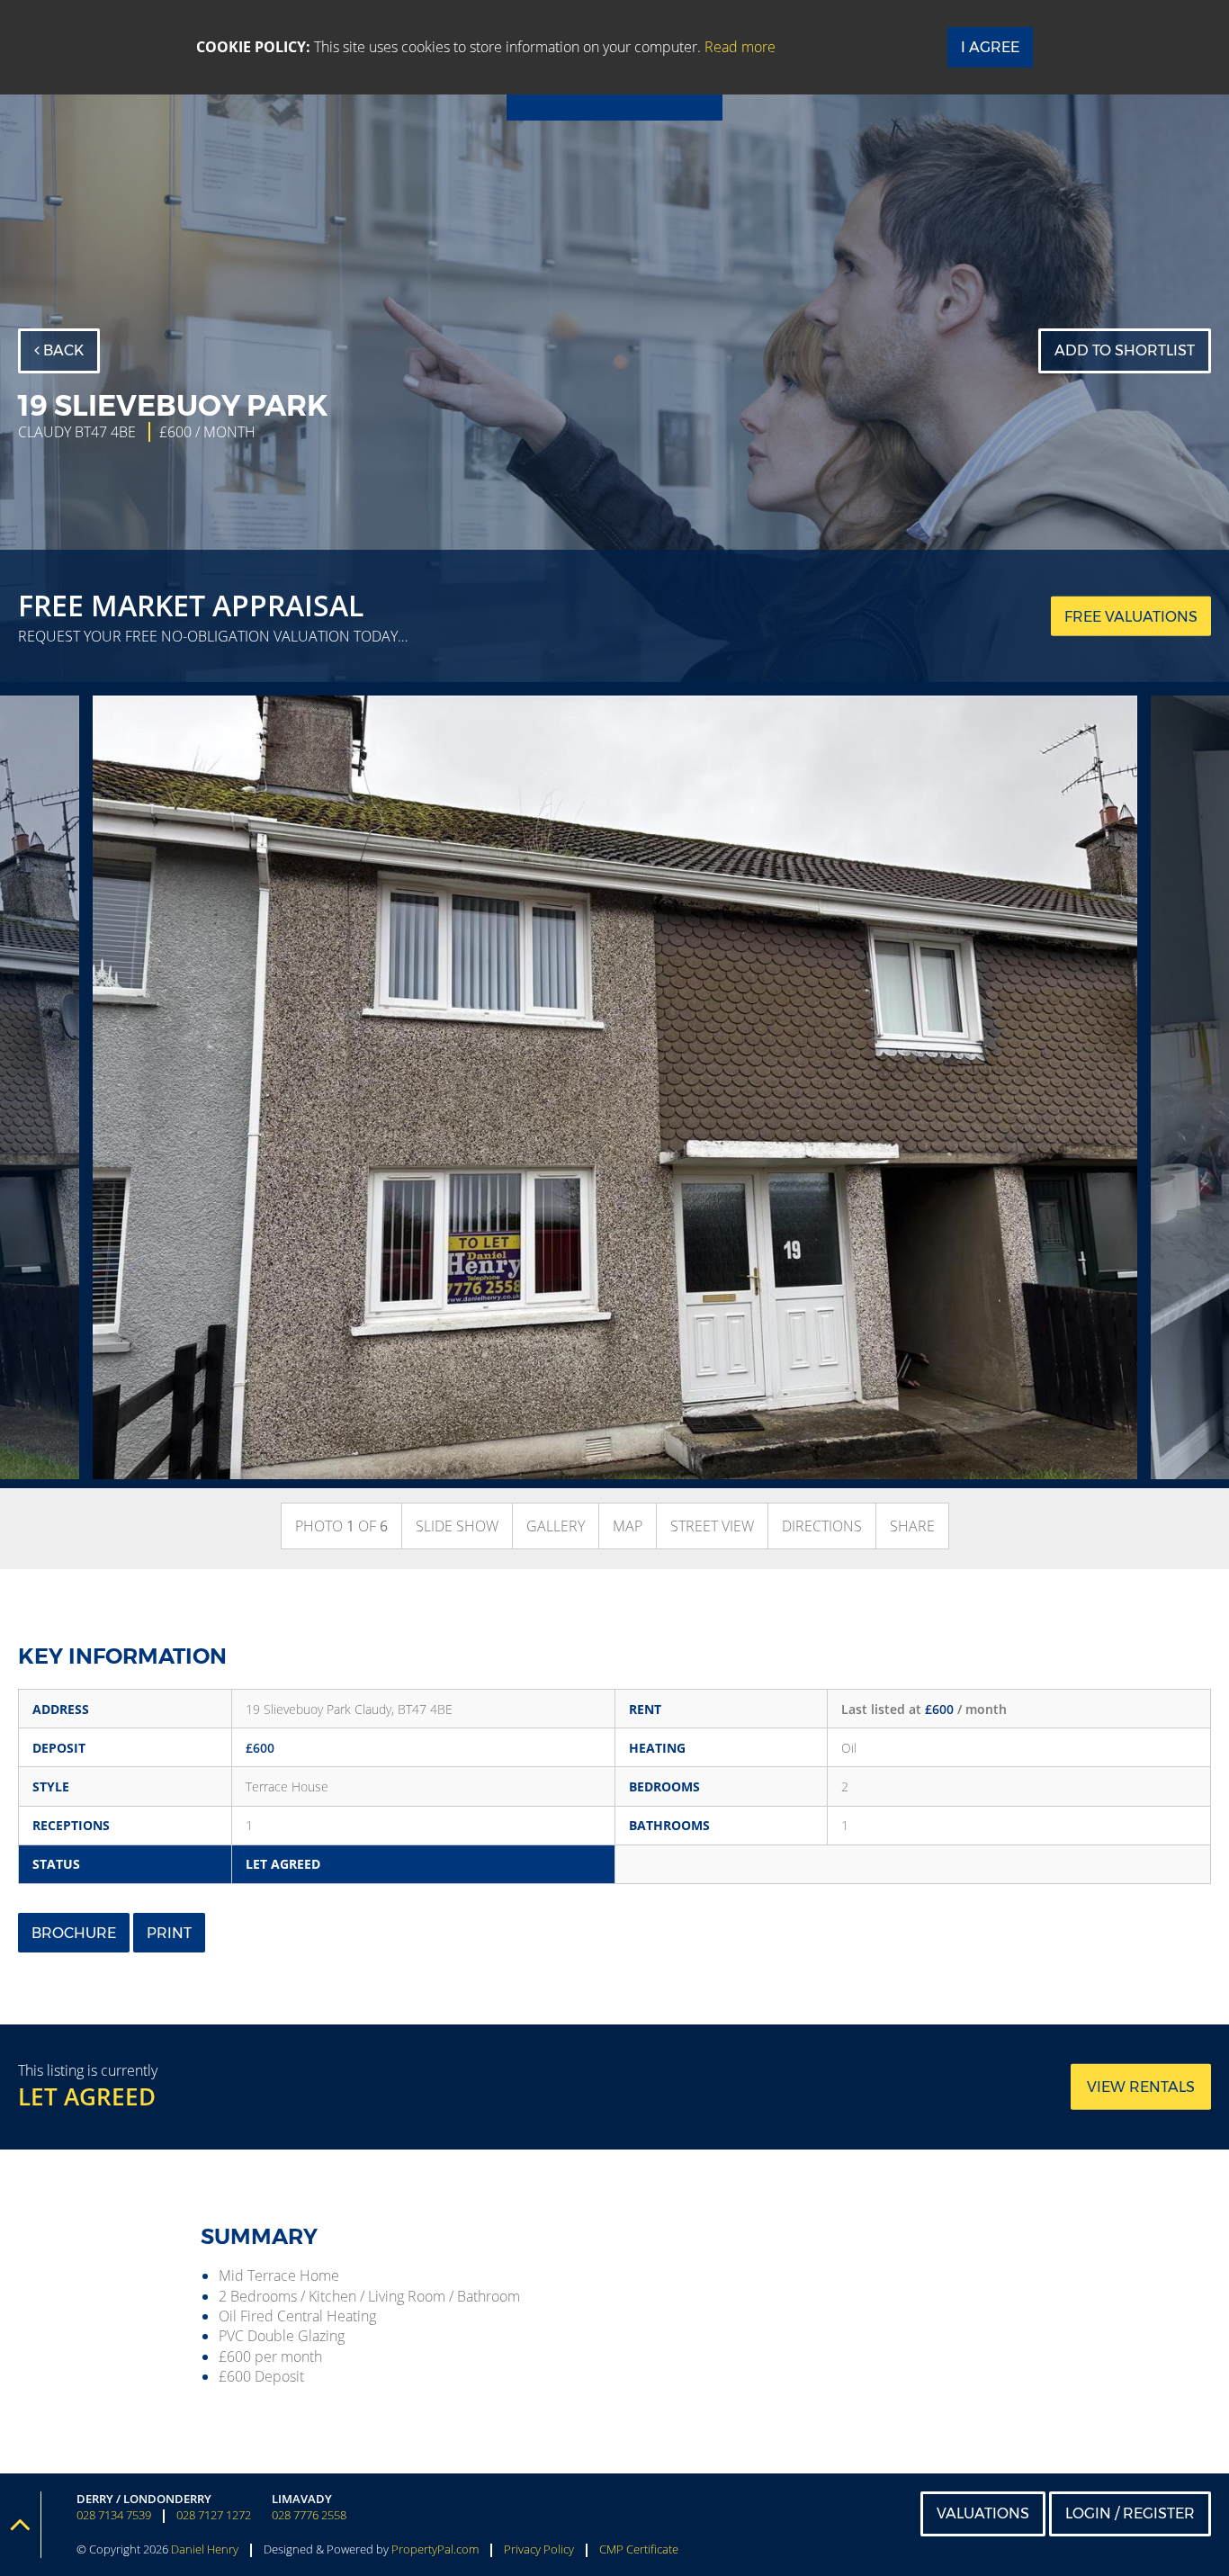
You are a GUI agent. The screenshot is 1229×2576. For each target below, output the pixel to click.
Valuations (983, 2513)
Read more (740, 47)
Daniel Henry (205, 2549)
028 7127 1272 (214, 2515)
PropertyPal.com (435, 2549)
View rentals (1141, 2087)
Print (169, 1933)
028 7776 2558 (309, 2515)
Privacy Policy (539, 2549)
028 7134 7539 (114, 2515)
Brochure (74, 1933)
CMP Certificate (639, 2549)
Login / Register (1130, 2513)
